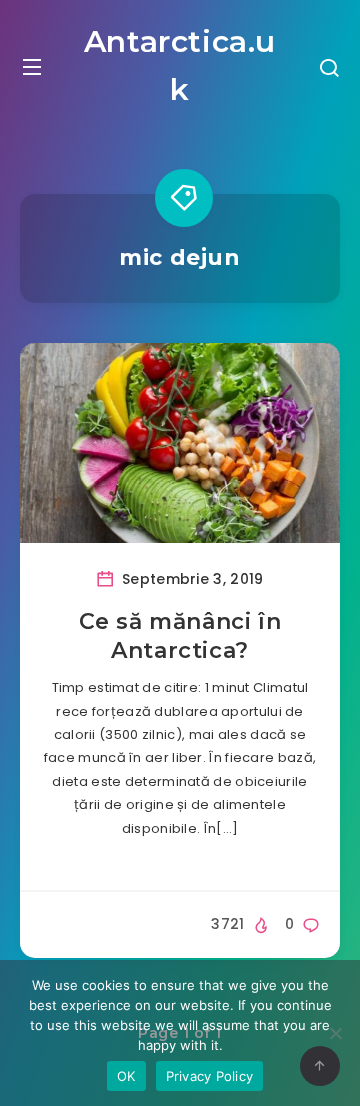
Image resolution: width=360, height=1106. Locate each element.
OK (126, 1076)
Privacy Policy (210, 1076)
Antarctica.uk (180, 65)
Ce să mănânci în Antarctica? (180, 636)
